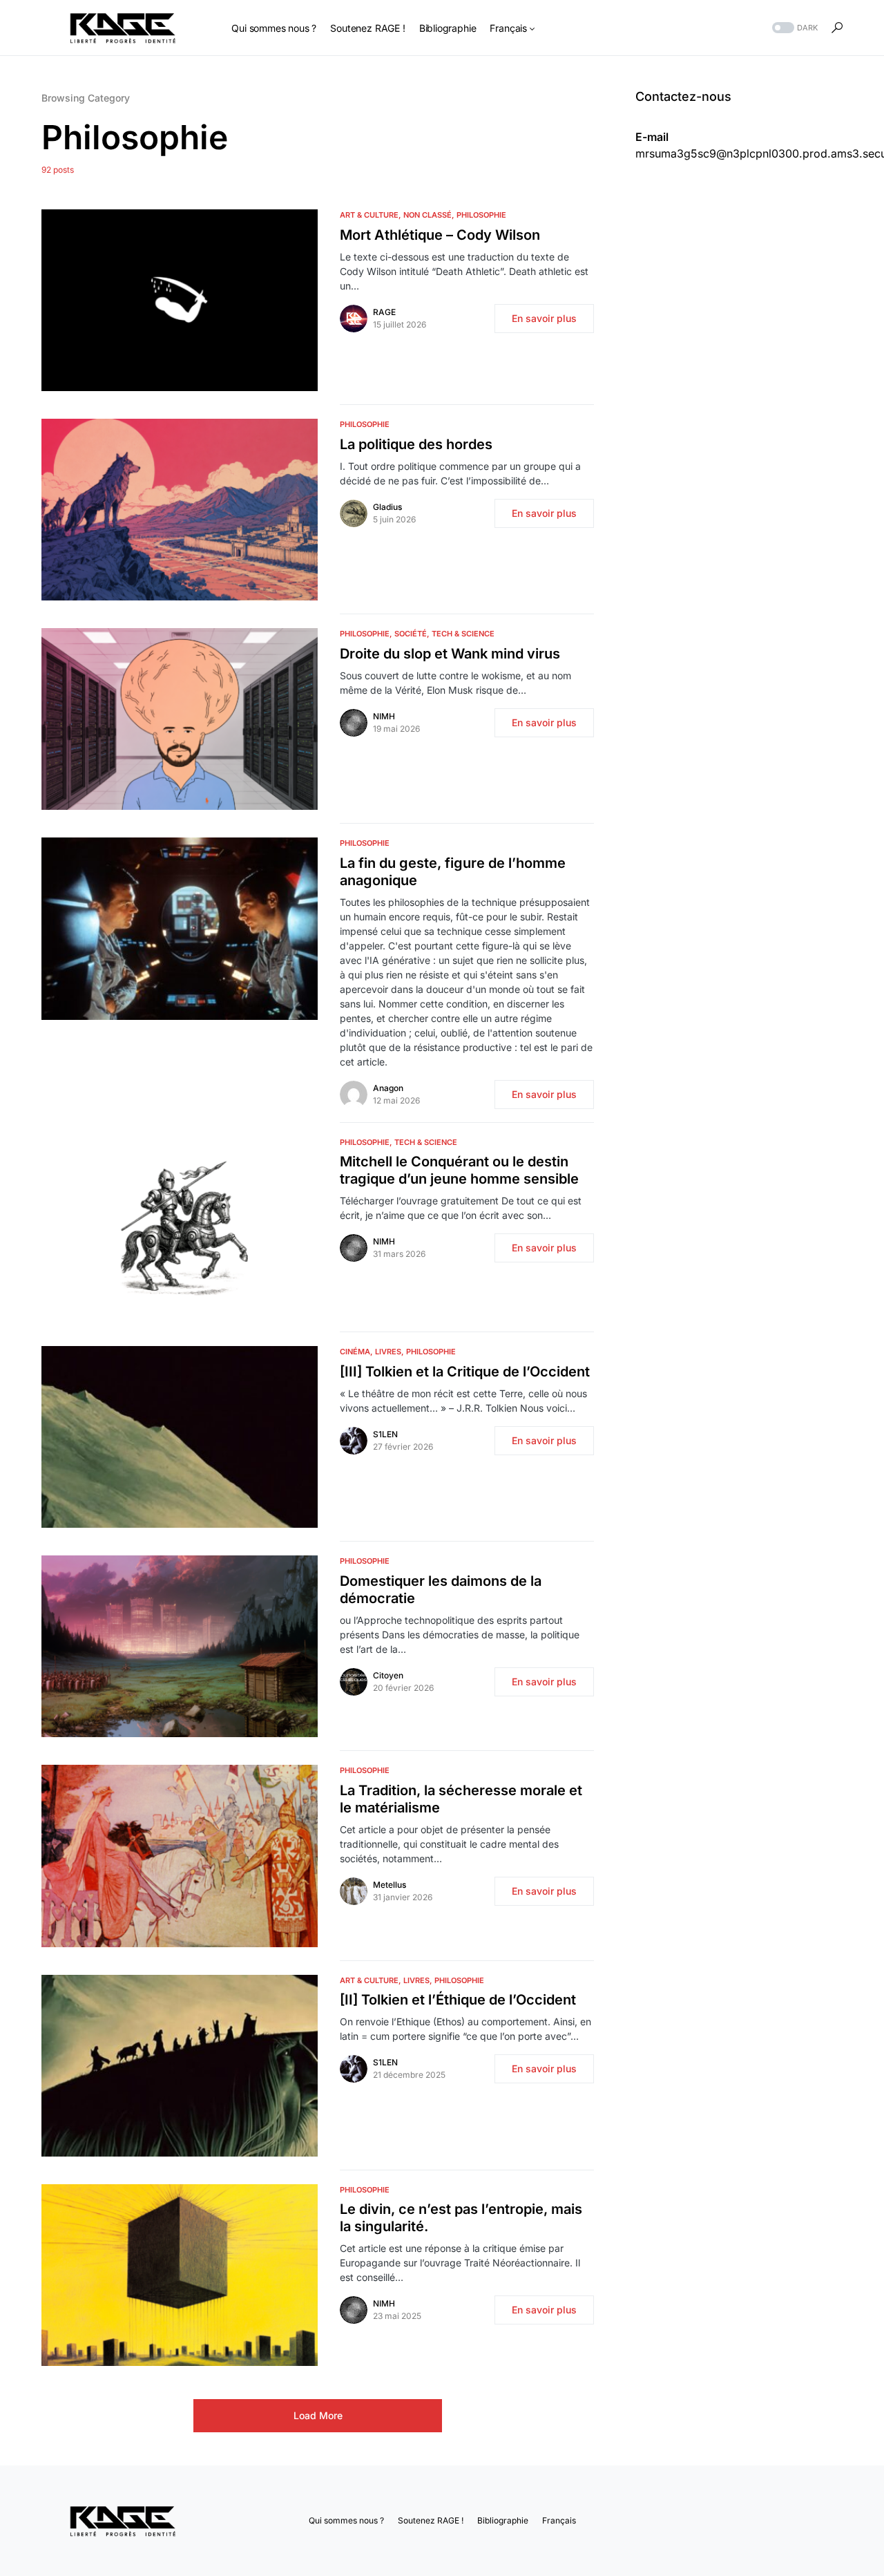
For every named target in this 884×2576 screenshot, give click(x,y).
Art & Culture (369, 215)
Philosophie (481, 215)
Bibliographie (503, 2520)
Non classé (427, 215)
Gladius (387, 507)
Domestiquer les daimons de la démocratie (441, 1590)
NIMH (384, 716)
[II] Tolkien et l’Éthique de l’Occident (458, 2000)
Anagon (388, 1088)
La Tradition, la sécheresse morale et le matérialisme (461, 1799)
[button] (794, 28)
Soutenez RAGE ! (431, 2520)
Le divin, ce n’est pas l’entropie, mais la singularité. (461, 2218)
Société (411, 634)
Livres (388, 1352)
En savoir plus (544, 318)
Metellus (390, 1885)
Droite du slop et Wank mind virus (450, 654)
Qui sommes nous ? (346, 2520)
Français (559, 2520)
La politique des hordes (416, 444)
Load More (318, 2415)
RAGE (384, 312)
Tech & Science (463, 634)
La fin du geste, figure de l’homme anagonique (453, 872)
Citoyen (388, 1675)
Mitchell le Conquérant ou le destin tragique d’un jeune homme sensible (461, 1170)
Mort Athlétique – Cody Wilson (440, 235)
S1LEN (385, 1434)
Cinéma (355, 1352)
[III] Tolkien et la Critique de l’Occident (465, 1372)
